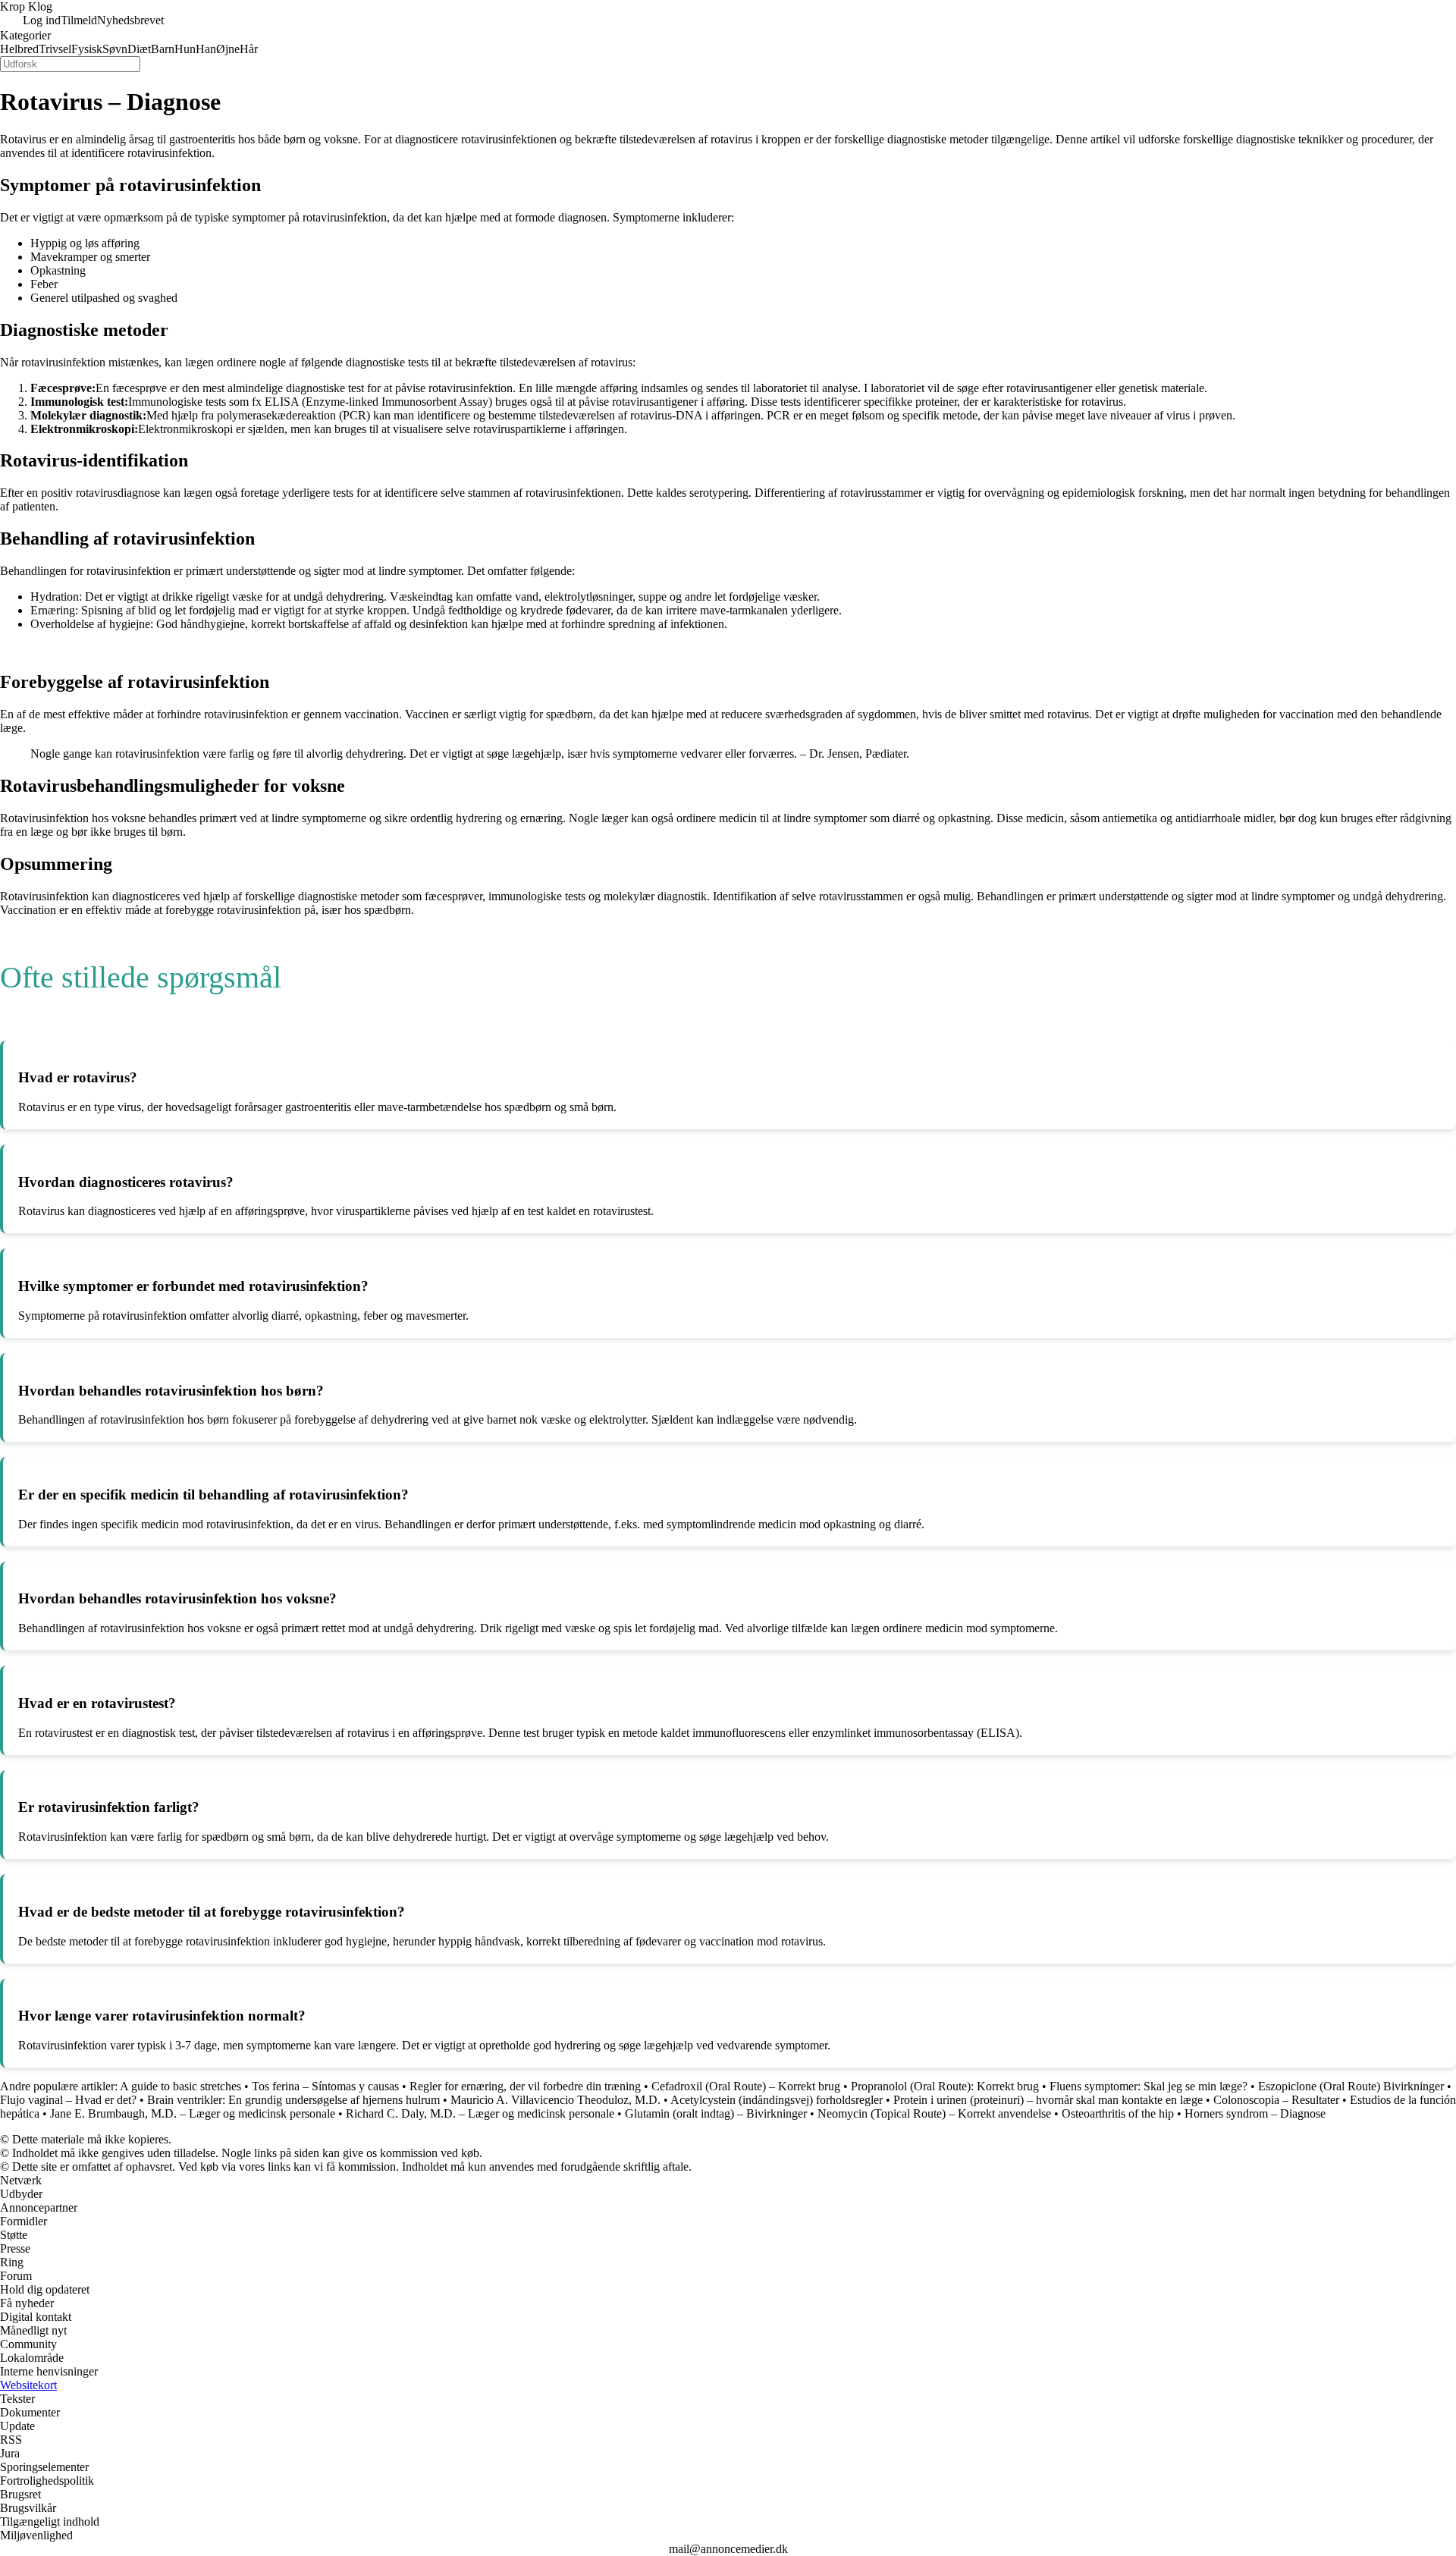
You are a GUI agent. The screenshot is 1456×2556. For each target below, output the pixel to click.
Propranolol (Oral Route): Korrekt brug (945, 2086)
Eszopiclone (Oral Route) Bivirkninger (1351, 2086)
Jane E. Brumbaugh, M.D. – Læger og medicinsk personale (193, 2113)
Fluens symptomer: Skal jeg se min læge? (1148, 2086)
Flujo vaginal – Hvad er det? (68, 2100)
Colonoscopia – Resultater (1276, 2100)
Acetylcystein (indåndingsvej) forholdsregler (777, 2100)
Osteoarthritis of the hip (1118, 2113)
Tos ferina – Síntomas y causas (325, 2086)
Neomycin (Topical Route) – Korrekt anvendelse (934, 2113)
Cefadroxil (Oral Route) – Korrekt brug (746, 2086)
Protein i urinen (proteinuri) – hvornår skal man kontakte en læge (1048, 2100)
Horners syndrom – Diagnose (1255, 2113)
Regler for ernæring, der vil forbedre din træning (525, 2086)
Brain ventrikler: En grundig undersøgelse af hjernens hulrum (293, 2100)
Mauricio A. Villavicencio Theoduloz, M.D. (555, 2100)
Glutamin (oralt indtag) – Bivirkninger (716, 2113)
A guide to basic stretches (180, 2086)
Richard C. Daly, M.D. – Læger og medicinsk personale (480, 2113)
